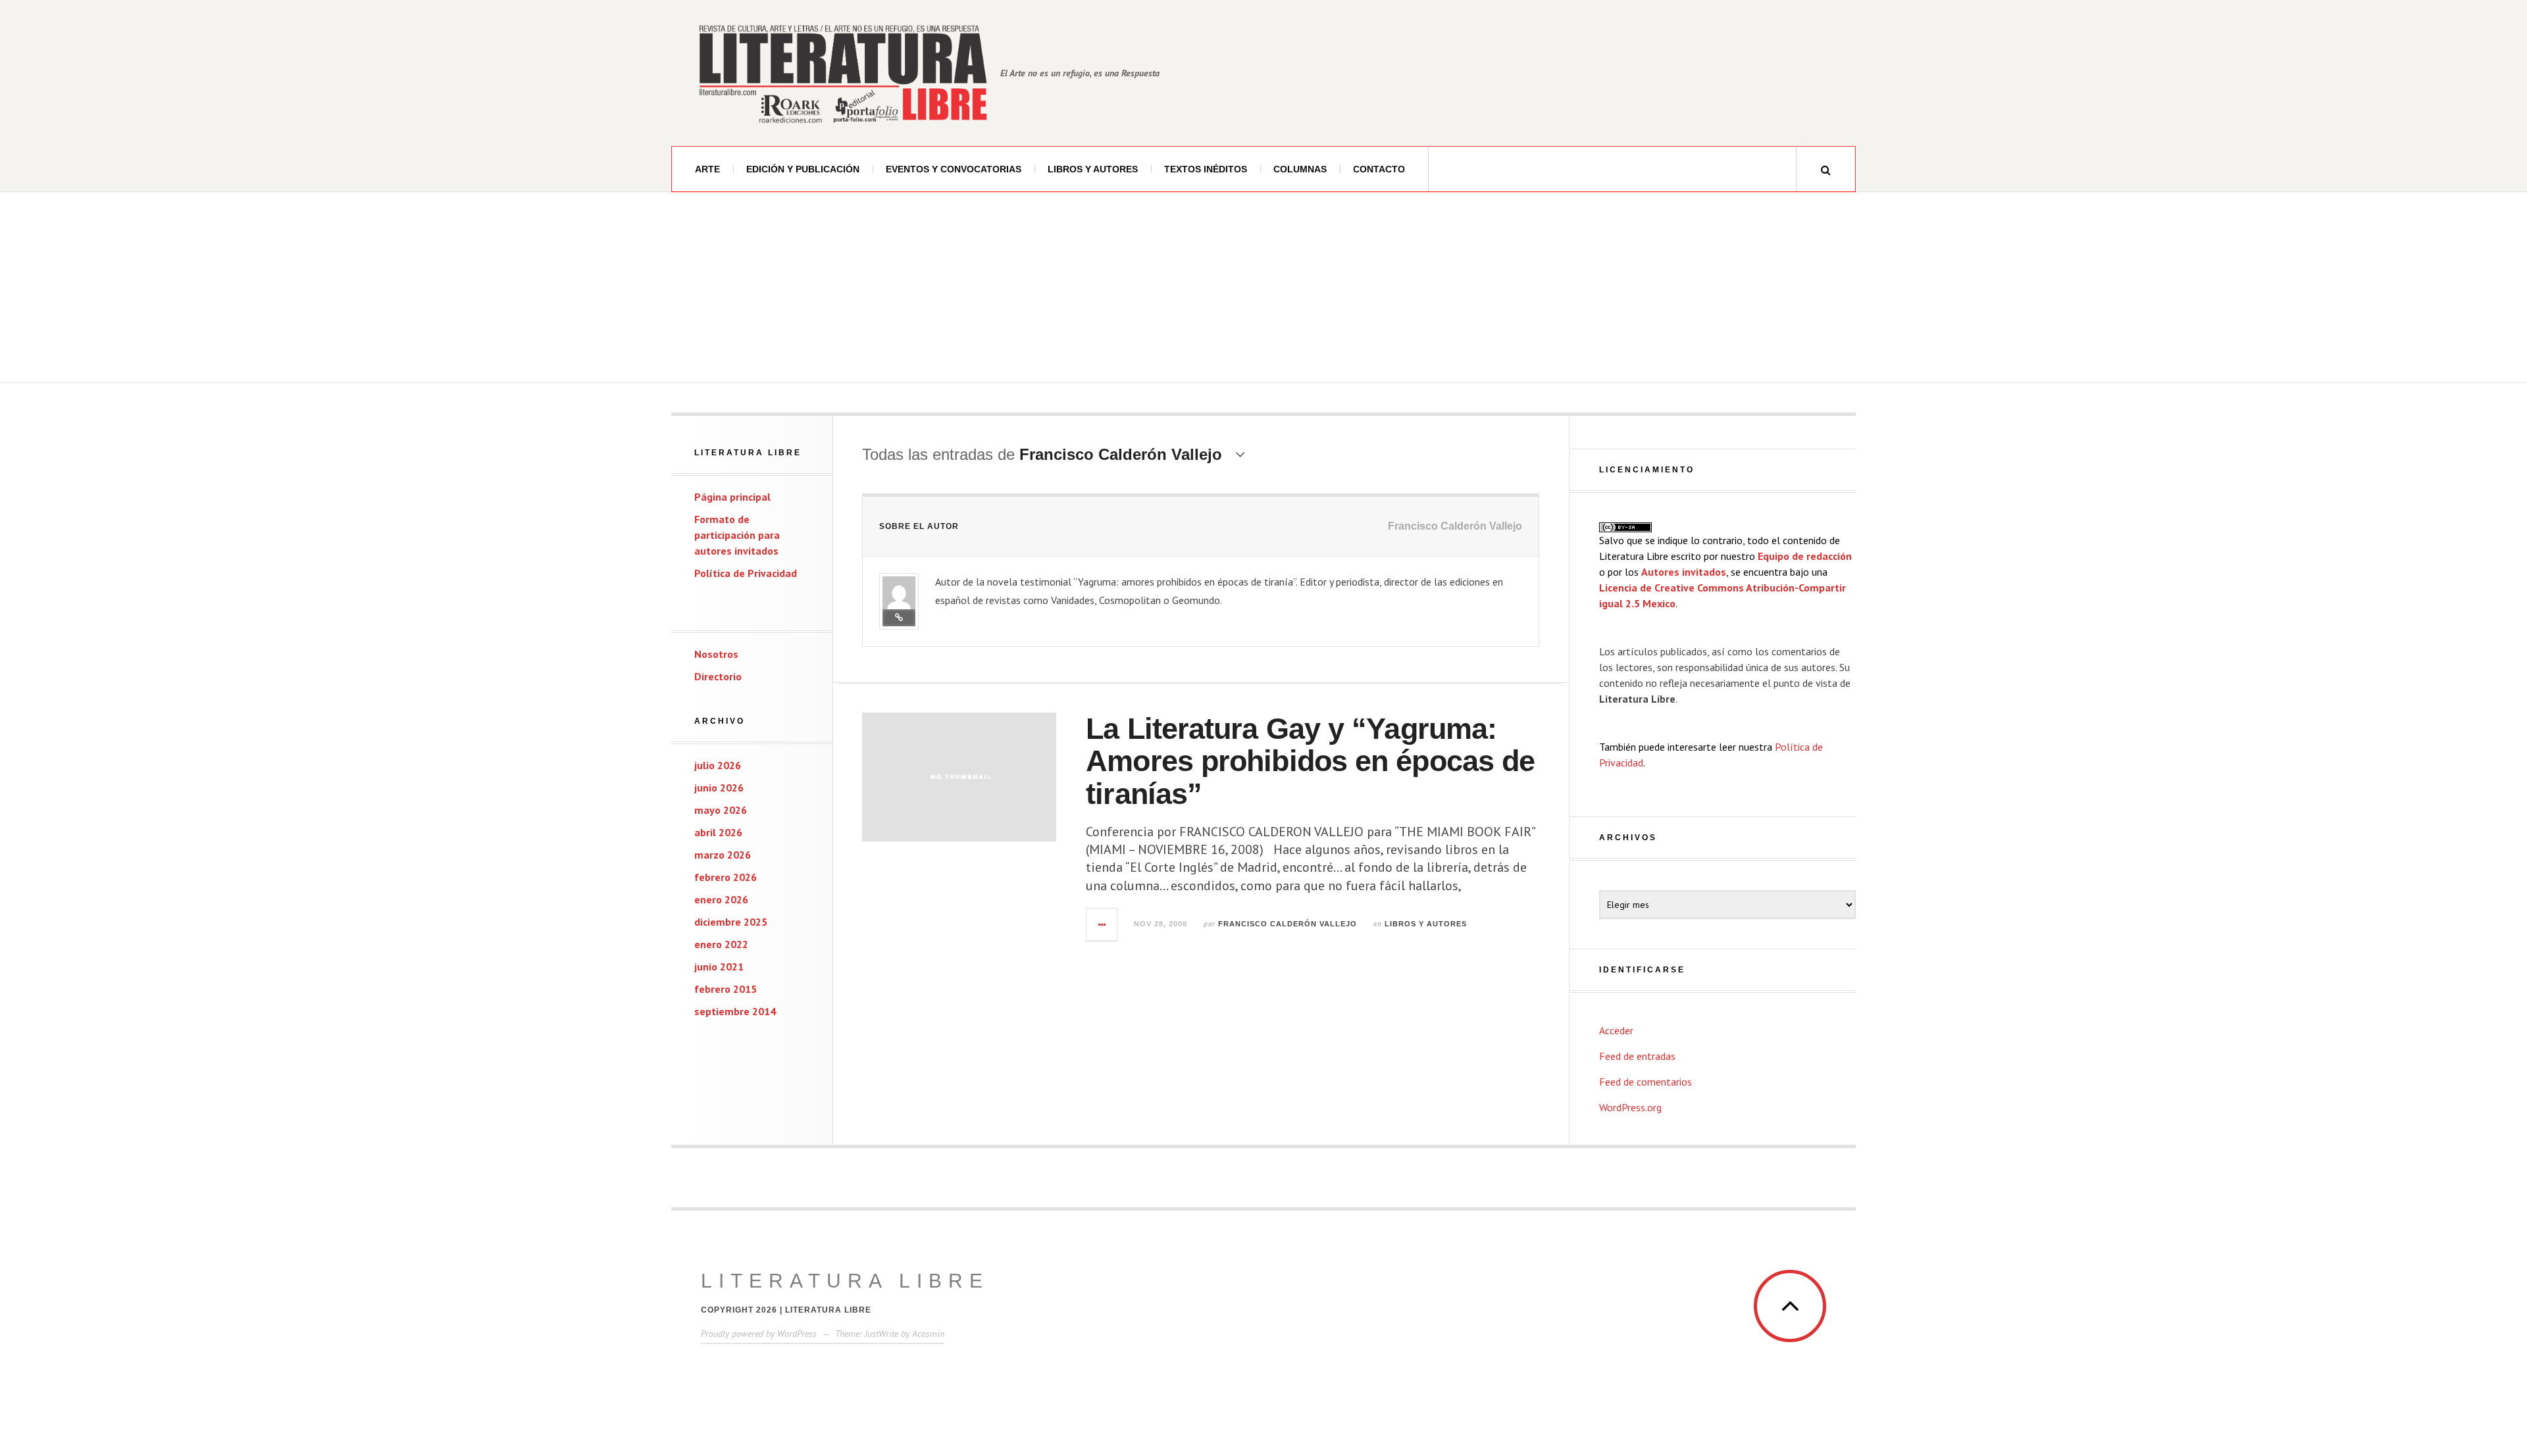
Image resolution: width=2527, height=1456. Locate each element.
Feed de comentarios (1646, 1082)
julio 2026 (718, 765)
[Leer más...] (1102, 924)
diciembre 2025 (731, 922)
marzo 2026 (723, 855)
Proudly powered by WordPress (759, 1334)
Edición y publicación (803, 169)
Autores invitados (1684, 572)
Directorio (718, 676)
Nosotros (716, 654)
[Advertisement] (1263, 291)
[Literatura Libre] (842, 73)
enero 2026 (721, 899)
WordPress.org (1630, 1107)
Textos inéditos (1206, 169)
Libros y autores (1093, 169)
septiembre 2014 (735, 1011)
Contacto (1379, 169)
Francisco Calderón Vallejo (1288, 924)
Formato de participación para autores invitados (737, 535)
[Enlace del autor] (899, 618)
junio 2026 (719, 788)
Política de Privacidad (746, 573)
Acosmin (928, 1334)
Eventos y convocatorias (954, 169)
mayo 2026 (721, 810)
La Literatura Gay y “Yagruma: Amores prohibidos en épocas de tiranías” (1310, 761)
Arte (707, 169)
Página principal (732, 497)
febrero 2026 (726, 877)
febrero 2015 (726, 989)
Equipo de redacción (1805, 556)
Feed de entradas (1637, 1056)
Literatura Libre (845, 1281)
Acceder (1616, 1030)
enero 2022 (721, 944)
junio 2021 (719, 966)
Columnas (1300, 169)
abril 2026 (718, 832)
